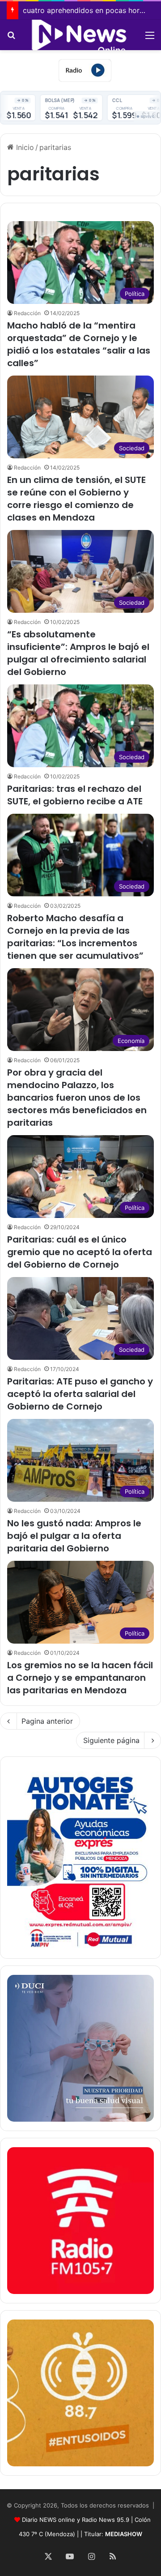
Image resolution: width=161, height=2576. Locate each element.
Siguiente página (111, 1740)
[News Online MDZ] (80, 35)
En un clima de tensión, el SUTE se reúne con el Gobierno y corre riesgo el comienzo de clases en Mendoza (76, 499)
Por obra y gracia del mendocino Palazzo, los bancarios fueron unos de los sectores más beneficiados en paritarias (77, 1098)
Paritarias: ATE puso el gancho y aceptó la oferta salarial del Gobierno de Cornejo (80, 1394)
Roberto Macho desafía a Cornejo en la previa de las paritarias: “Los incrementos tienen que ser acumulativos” (75, 937)
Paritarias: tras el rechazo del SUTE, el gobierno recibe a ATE (75, 795)
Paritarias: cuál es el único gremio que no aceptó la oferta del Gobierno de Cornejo (80, 1252)
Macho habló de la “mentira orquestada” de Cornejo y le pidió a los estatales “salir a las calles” (79, 344)
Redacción (27, 313)
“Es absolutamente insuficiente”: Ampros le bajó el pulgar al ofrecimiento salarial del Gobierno (78, 653)
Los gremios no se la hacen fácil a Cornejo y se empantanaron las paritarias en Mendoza (80, 1678)
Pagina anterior (47, 1721)
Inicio (24, 147)
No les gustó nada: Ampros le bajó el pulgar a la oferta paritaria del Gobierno (74, 1536)
